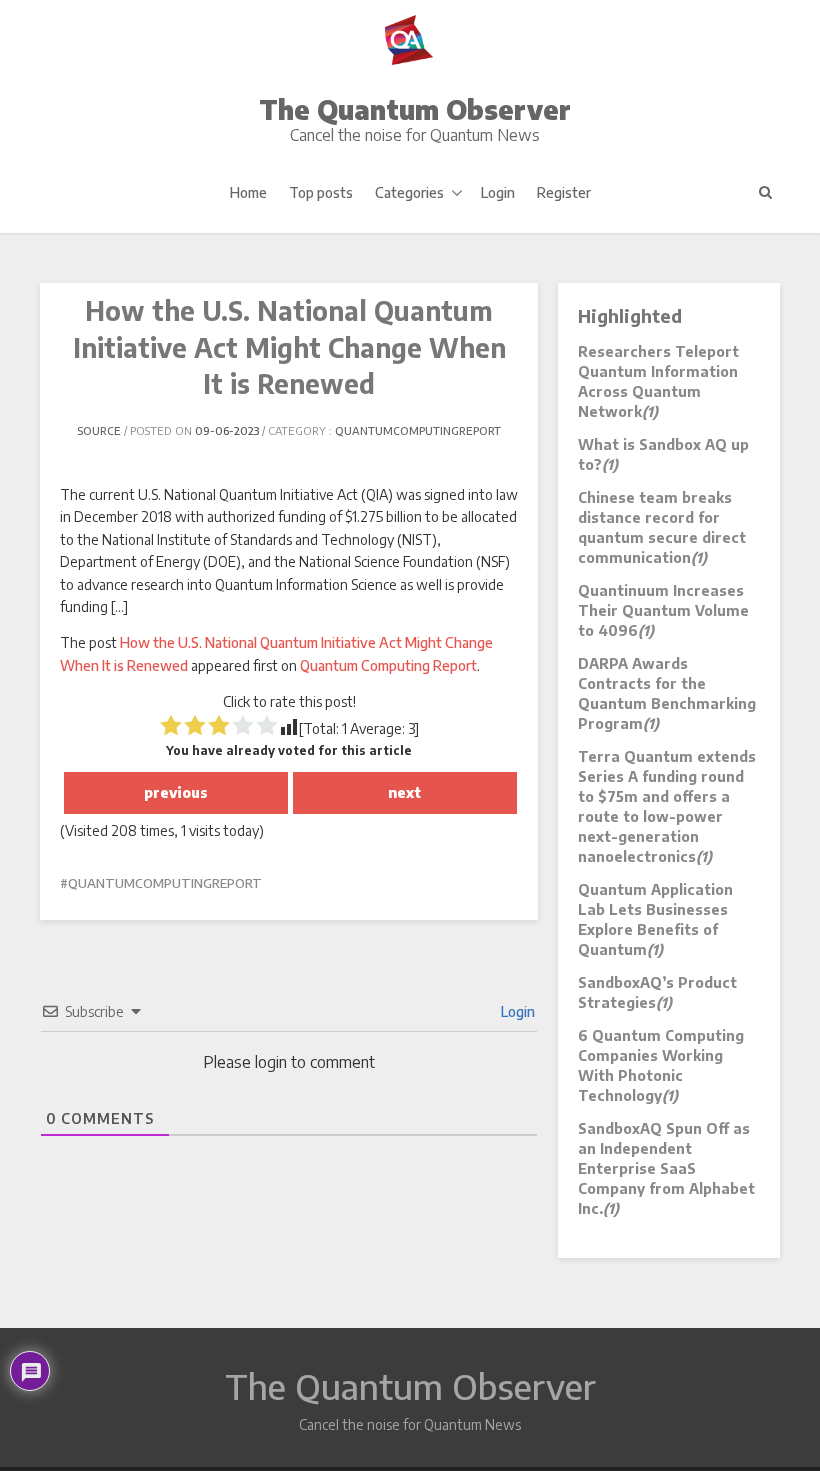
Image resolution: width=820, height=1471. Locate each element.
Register (564, 192)
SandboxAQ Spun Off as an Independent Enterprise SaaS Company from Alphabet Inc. (666, 1168)
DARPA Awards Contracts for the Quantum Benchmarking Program (667, 693)
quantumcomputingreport (418, 430)
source (99, 430)
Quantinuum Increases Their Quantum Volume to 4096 (663, 610)
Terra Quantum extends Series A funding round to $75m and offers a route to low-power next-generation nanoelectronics (667, 806)
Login (498, 192)
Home (248, 192)
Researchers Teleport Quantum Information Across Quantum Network (658, 381)
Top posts (321, 192)
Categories (409, 192)
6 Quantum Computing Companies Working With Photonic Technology (661, 1065)
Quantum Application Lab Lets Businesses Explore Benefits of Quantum (655, 919)
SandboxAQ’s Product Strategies (657, 992)
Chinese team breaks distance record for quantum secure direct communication (662, 527)
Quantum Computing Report (388, 665)
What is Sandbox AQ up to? (663, 454)
